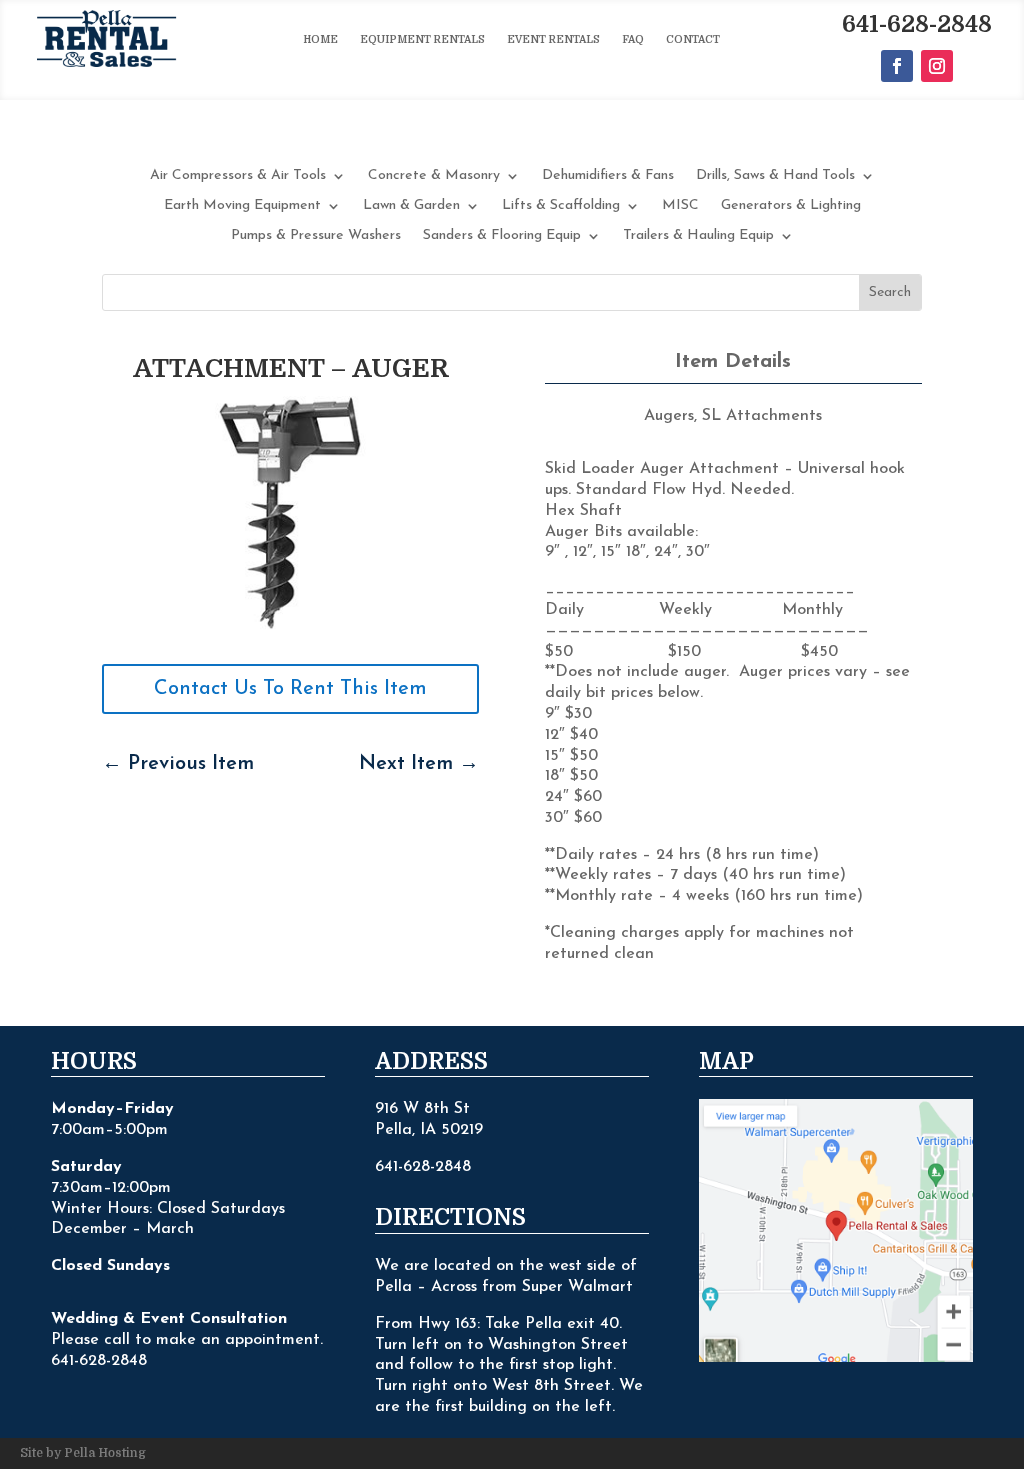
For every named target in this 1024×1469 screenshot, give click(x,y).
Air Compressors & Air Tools (238, 176)
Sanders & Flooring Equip (502, 236)
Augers (669, 416)
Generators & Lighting (791, 206)
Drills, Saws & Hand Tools (775, 176)
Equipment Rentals (422, 39)
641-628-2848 (917, 24)
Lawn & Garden (411, 206)
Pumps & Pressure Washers (316, 236)
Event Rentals (553, 39)
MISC (680, 206)
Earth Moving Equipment (242, 206)
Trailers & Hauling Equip (698, 236)
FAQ (633, 39)
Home (320, 39)
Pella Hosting (105, 1453)
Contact (693, 39)
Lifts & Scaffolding (561, 206)
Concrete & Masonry (434, 176)
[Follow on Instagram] (937, 66)
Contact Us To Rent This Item (290, 689)
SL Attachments (762, 416)
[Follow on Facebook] (897, 66)
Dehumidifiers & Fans (608, 176)
